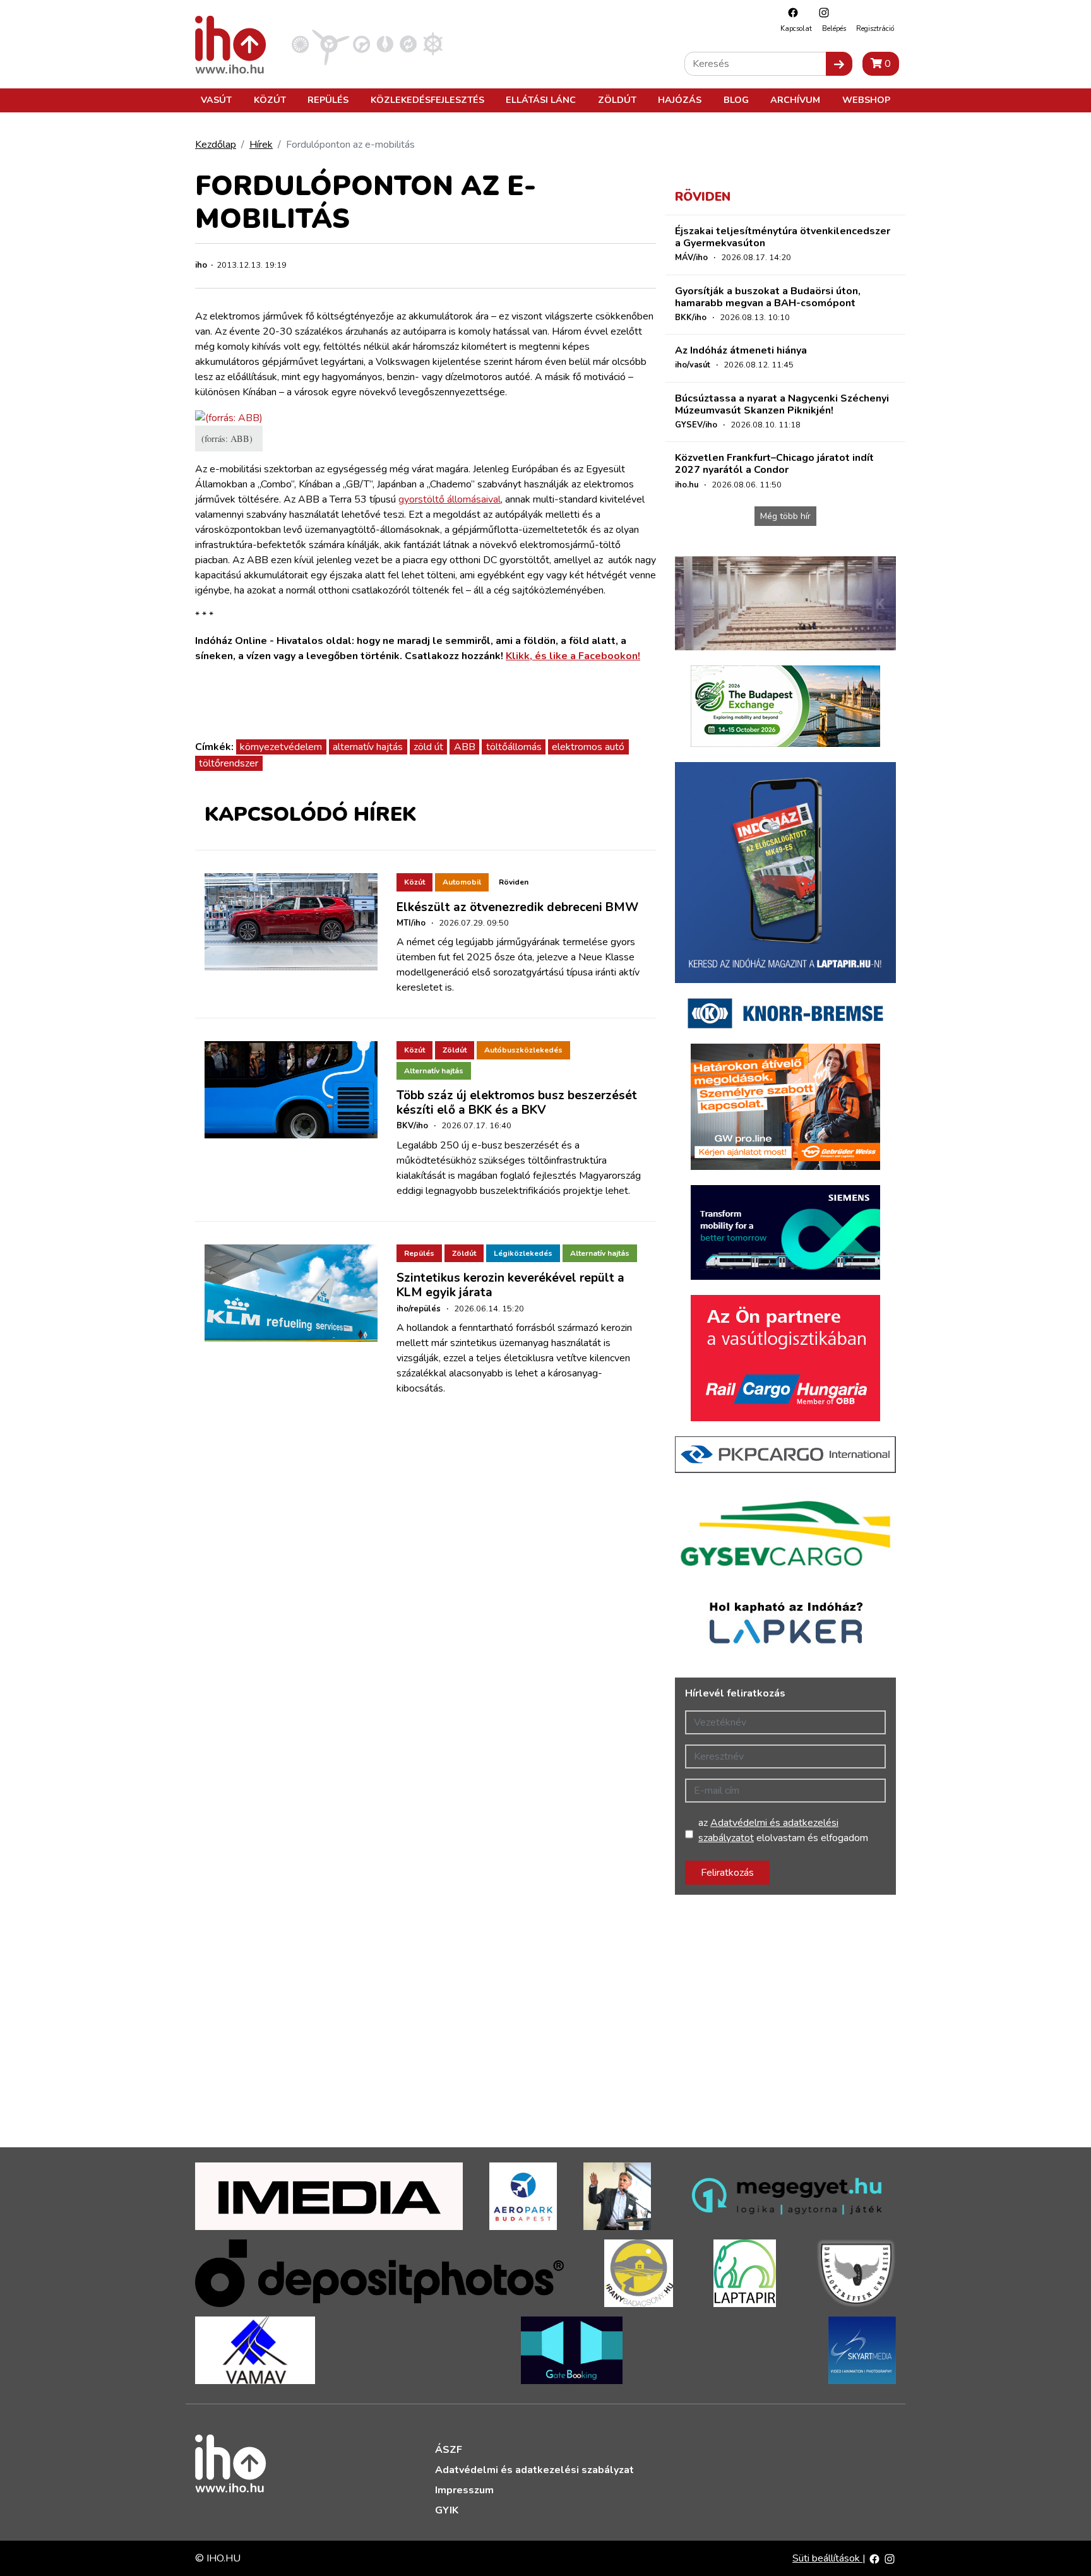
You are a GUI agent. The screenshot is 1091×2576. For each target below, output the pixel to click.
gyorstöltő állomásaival (450, 499)
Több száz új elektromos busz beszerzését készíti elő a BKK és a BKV (517, 1103)
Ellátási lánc (541, 100)
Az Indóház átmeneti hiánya (741, 350)
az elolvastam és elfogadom (783, 1830)
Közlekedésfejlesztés (427, 100)
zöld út (428, 747)
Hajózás (680, 100)
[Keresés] (839, 64)
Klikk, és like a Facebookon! (573, 656)
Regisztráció (875, 29)
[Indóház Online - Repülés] (331, 44)
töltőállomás (514, 747)
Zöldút (617, 100)
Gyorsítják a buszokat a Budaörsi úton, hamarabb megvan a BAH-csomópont (768, 297)
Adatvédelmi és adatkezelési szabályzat (534, 2470)
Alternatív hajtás (434, 1071)
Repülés (328, 100)
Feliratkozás (727, 1873)
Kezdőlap (216, 145)
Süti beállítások (827, 2558)
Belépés (834, 29)
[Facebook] (790, 12)
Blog (736, 100)
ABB (465, 747)
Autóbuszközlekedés (523, 1050)
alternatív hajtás (368, 747)
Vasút (216, 100)
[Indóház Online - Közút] (361, 44)
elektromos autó (588, 747)
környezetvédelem (281, 747)
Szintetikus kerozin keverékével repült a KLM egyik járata (510, 1285)
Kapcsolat (796, 29)
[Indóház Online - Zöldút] (408, 44)
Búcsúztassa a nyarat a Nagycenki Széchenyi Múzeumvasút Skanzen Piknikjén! (782, 404)
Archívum (795, 100)
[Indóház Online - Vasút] (300, 44)
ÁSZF (449, 2450)
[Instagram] (821, 12)
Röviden (514, 882)
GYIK (447, 2510)
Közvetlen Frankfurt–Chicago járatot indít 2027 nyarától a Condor (774, 464)
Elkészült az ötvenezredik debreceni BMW (517, 907)
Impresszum (464, 2490)
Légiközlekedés (523, 1253)
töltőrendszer (229, 763)
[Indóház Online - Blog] (385, 44)
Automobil (462, 882)
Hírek (261, 145)
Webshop (866, 100)
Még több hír (785, 516)
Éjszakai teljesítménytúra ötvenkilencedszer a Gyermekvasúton (783, 237)
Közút (270, 100)
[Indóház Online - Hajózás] (433, 44)
